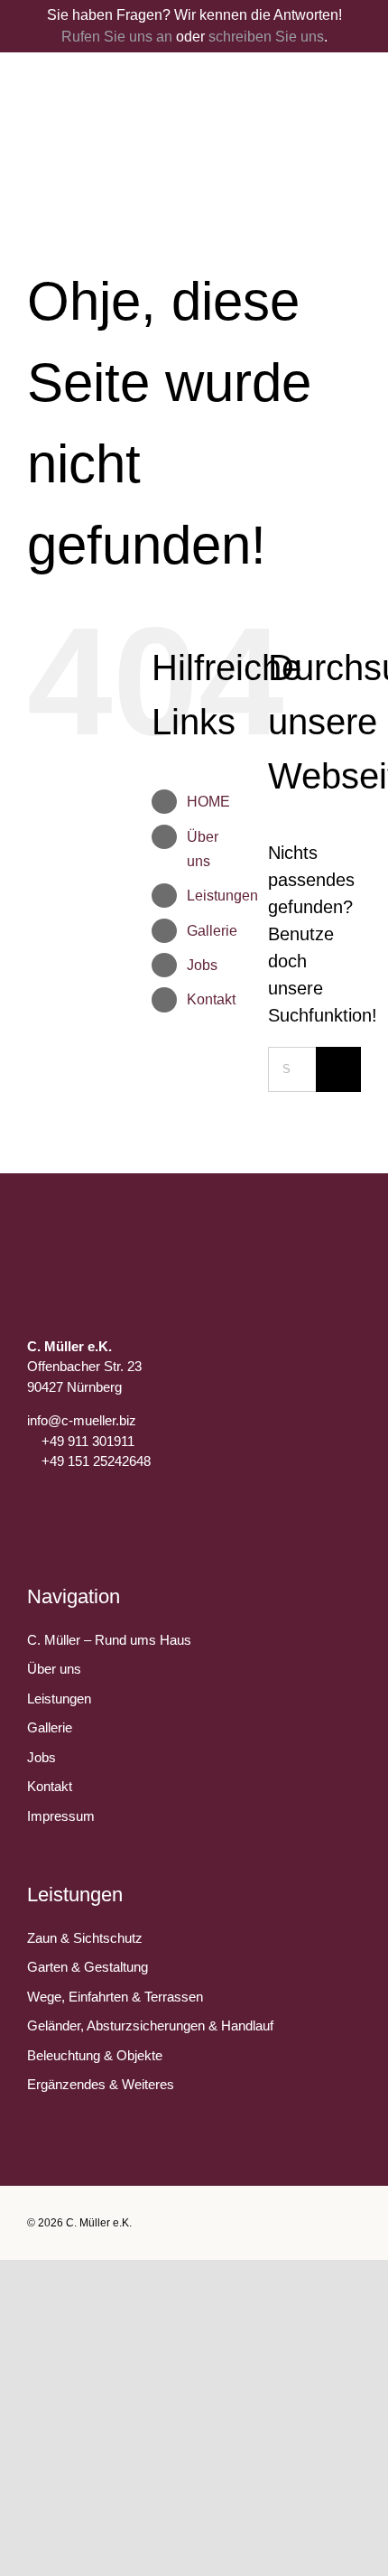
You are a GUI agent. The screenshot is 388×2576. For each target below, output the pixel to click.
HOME (208, 802)
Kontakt (211, 999)
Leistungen (222, 896)
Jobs (202, 965)
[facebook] (42, 1523)
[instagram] (79, 1523)
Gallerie (212, 931)
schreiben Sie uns (266, 37)
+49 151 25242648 (96, 1461)
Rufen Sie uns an (117, 37)
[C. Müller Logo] (194, 79)
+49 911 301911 (88, 1441)
